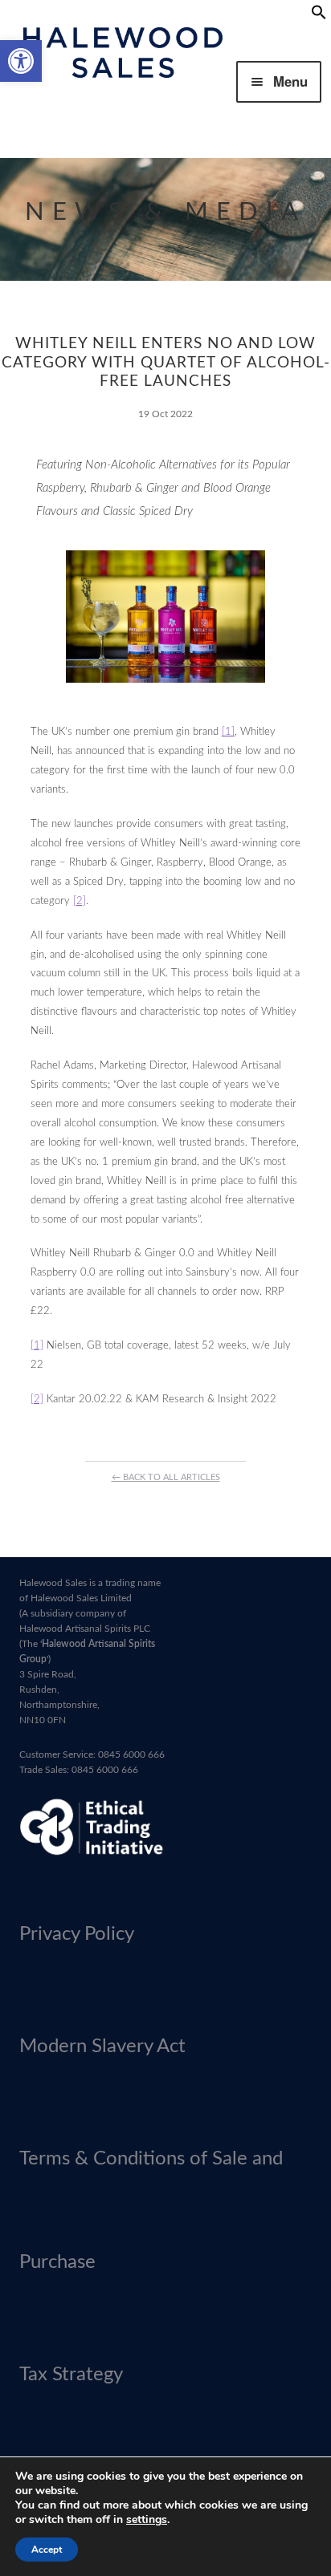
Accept (47, 2550)
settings (147, 2520)
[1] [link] (228, 732)
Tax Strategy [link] (71, 2375)
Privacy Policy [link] (77, 1934)
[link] (21, 61)
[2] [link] (80, 901)
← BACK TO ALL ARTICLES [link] (166, 1477)
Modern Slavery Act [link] (102, 2047)
